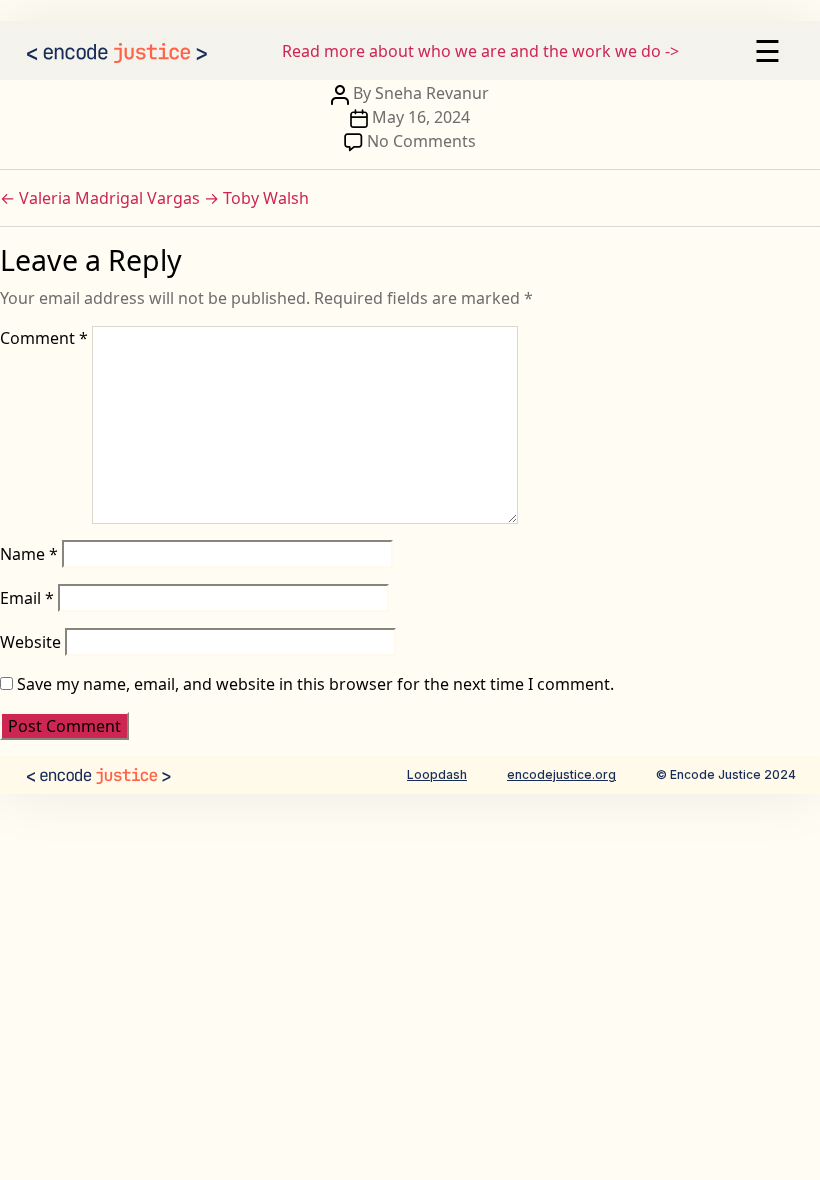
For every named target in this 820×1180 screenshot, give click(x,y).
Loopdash (437, 774)
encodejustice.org (561, 774)
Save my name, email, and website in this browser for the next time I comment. (315, 684)
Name (29, 554)
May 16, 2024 (421, 117)
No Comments (421, 141)
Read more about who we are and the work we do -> (480, 51)
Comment (44, 338)
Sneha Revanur (432, 93)
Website (30, 642)
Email (27, 598)
